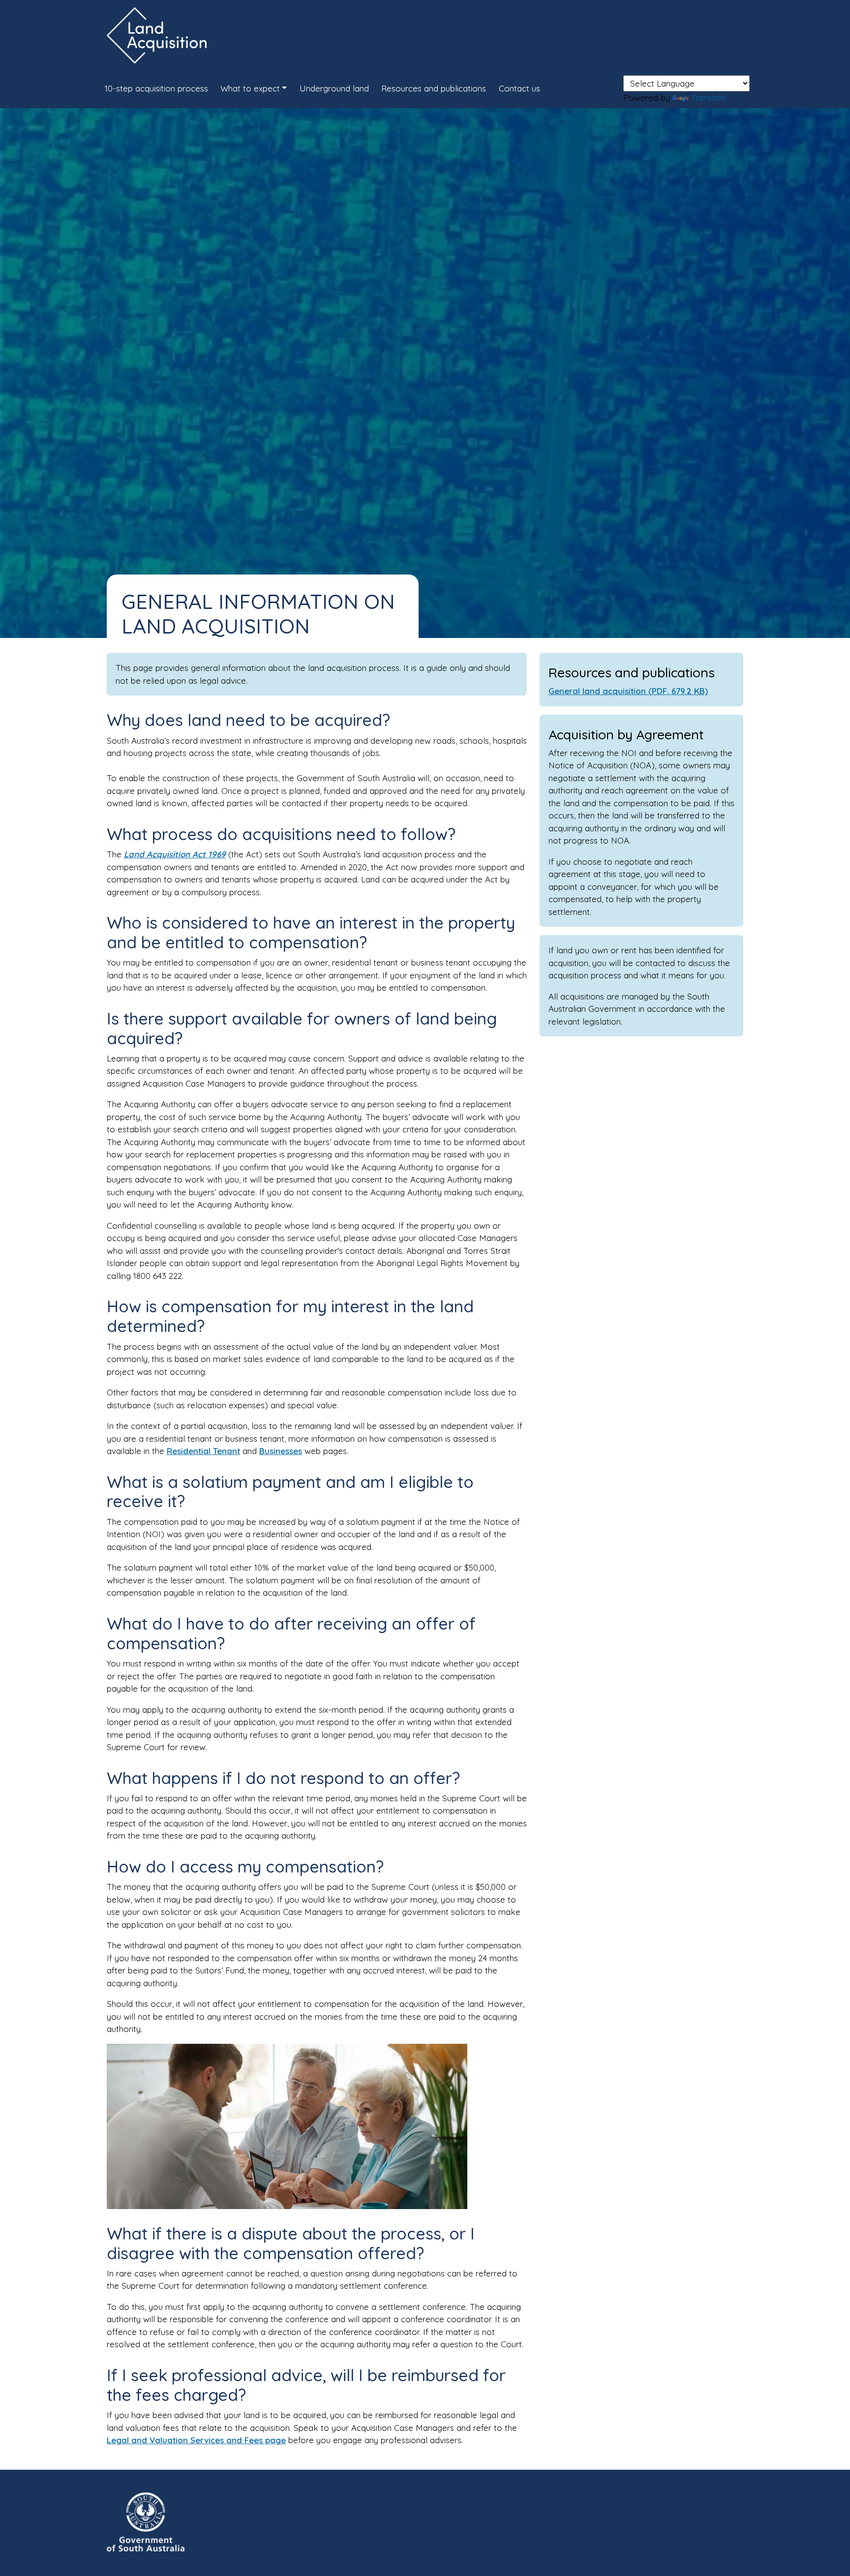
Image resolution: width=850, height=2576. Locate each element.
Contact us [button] (519, 88)
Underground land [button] (334, 88)
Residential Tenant (203, 1451)
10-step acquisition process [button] (156, 88)
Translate (709, 98)
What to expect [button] (250, 88)
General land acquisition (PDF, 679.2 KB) (628, 691)
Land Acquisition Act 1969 (175, 854)
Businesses (281, 1451)
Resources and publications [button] (434, 88)
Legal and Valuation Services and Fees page (196, 2440)
